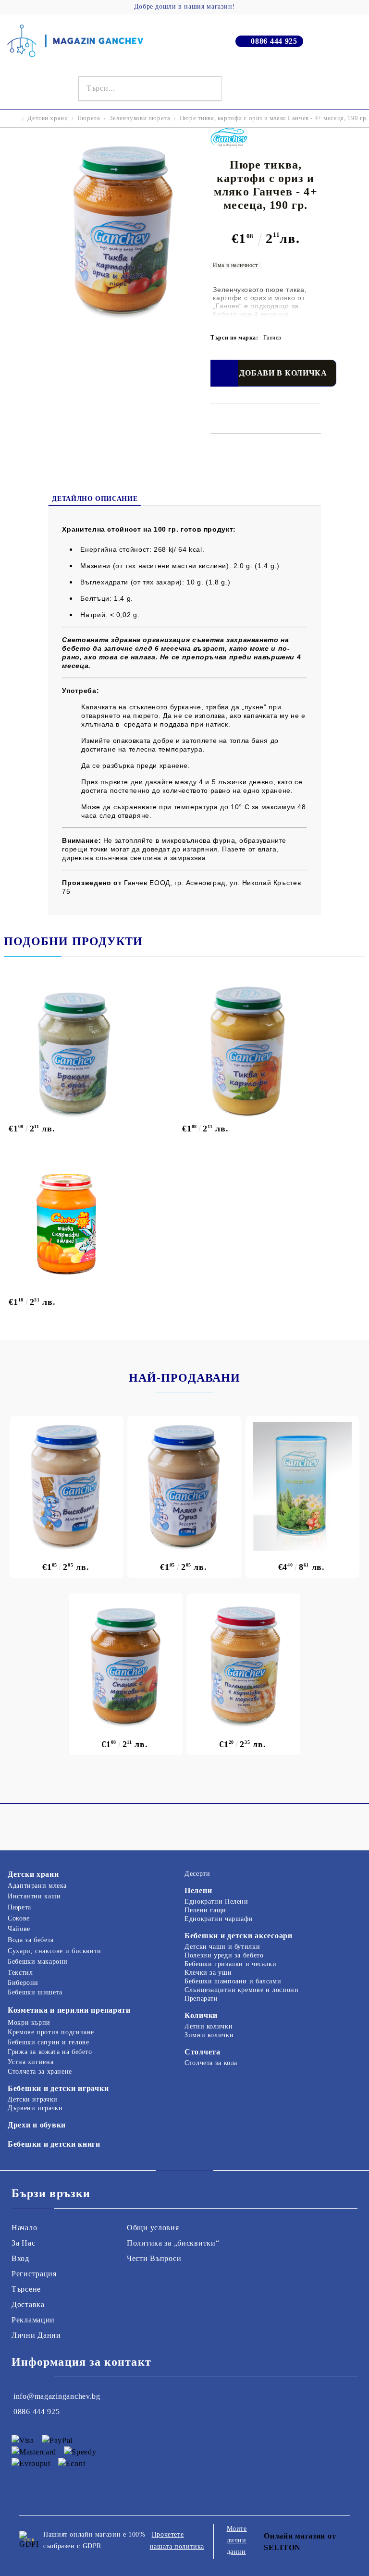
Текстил (20, 1973)
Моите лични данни (237, 2540)
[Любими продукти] (341, 89)
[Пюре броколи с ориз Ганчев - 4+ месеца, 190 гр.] (91, 1051)
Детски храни (48, 118)
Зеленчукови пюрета (140, 118)
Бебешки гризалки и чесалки (230, 1964)
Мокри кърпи (29, 2023)
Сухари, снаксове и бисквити (55, 1951)
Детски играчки (33, 2099)
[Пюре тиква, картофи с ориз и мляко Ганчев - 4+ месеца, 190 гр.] (122, 317)
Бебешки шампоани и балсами (233, 1981)
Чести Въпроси (154, 2258)
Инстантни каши (34, 1896)
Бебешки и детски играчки (58, 2088)
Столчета (203, 2052)
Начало (24, 2228)
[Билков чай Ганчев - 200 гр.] (302, 1486)
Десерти (197, 1874)
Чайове (19, 1929)
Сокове (19, 1918)
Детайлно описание (95, 499)
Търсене (26, 2289)
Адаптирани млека (37, 1886)
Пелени (198, 1890)
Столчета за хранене (40, 2072)
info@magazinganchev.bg (57, 2396)
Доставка (28, 2304)
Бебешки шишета (35, 1992)
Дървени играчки (35, 2108)
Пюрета (89, 118)
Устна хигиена (31, 2062)
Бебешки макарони (38, 1962)
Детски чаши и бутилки (222, 1947)
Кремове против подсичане (51, 2032)
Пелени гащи (205, 1910)
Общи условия (153, 2228)
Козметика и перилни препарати (69, 2010)
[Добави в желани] (224, 373)
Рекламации (33, 2320)
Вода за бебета (31, 1940)
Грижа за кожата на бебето (50, 2052)
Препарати (201, 1999)
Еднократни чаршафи (219, 1919)
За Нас (23, 2243)
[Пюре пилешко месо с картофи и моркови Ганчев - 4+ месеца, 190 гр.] (243, 1664)
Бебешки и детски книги (54, 2144)
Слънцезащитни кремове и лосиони (242, 1990)
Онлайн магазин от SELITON (300, 2542)
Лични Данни (36, 2335)
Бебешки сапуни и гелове (49, 2042)
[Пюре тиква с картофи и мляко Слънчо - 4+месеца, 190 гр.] (90, 1224)
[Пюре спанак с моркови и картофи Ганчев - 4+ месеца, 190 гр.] (126, 1664)
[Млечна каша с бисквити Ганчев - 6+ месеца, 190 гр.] (67, 1486)
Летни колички (209, 2026)
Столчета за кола (211, 2063)
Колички (201, 2015)
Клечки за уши (208, 1973)
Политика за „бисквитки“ (173, 2243)
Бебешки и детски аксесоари (239, 1936)
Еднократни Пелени (216, 1902)
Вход (20, 2258)
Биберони (23, 1983)
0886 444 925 (274, 41)
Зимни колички (209, 2035)
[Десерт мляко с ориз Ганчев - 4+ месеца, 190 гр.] (184, 1486)
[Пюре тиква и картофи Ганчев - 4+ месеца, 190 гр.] (264, 1051)
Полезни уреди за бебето (224, 1955)
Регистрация (34, 2274)
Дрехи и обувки (37, 2125)
